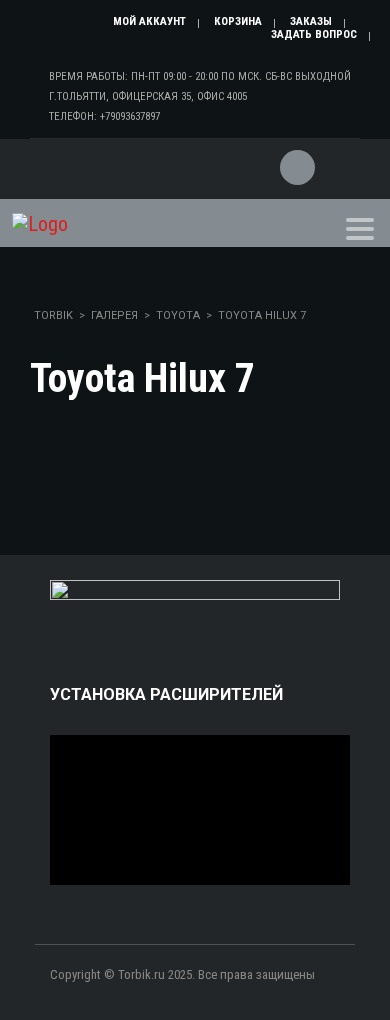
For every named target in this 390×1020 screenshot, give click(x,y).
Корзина (238, 21)
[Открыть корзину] (295, 155)
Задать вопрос (314, 34)
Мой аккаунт (149, 21)
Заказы (311, 21)
